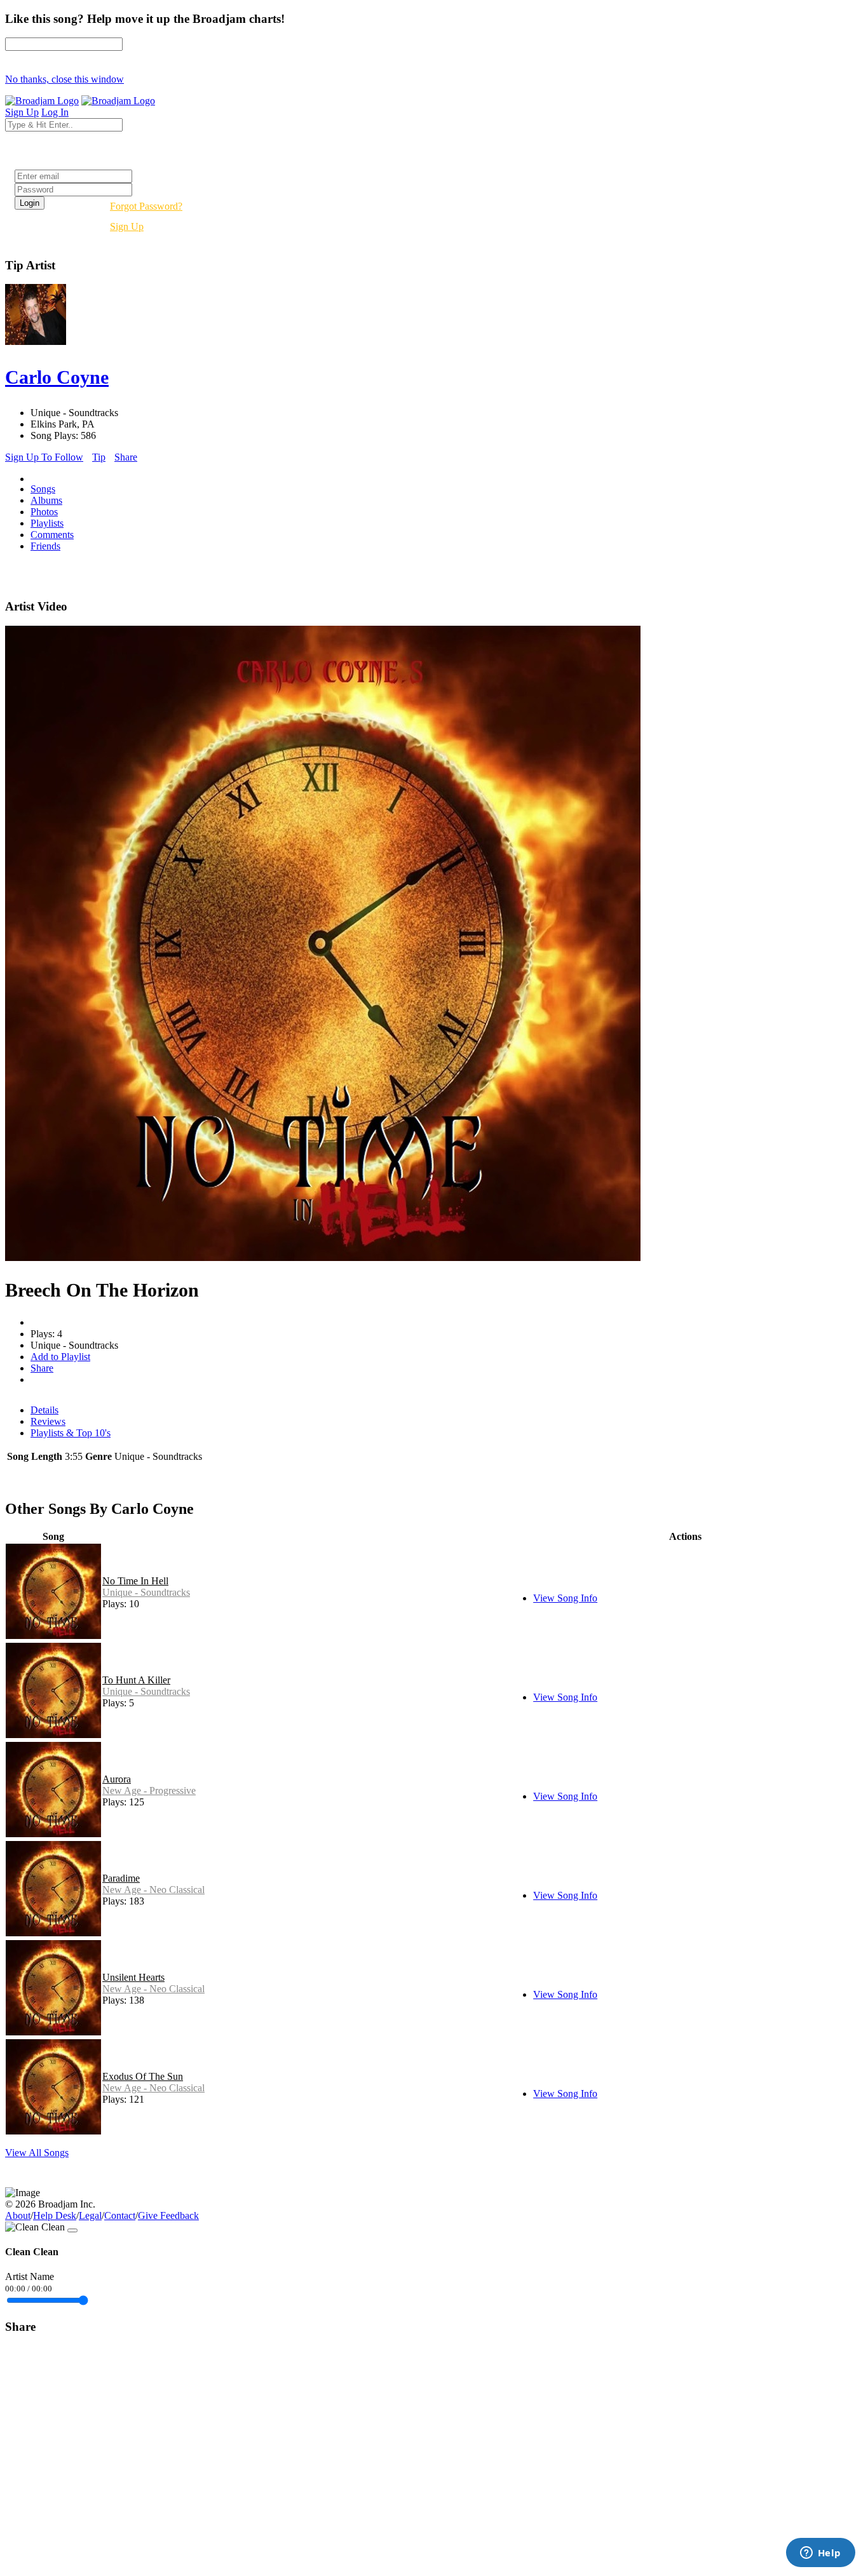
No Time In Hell (135, 1581)
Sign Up (127, 226)
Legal (90, 2215)
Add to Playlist (60, 1357)
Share (126, 457)
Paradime (121, 1878)
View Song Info (565, 1598)
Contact (120, 2215)
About (18, 2215)
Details (44, 1410)
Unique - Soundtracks (146, 1592)
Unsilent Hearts (133, 1977)
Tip (99, 457)
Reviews (48, 1421)
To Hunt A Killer (136, 1680)
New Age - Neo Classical (153, 1890)
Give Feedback (168, 2215)
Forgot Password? (146, 206)
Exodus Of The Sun (143, 2076)
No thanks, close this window (64, 79)
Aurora (117, 1779)
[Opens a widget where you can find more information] (820, 2554)
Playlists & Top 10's (71, 1433)
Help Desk (55, 2215)
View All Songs (37, 2153)
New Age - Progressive (149, 1790)
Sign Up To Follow (44, 457)
